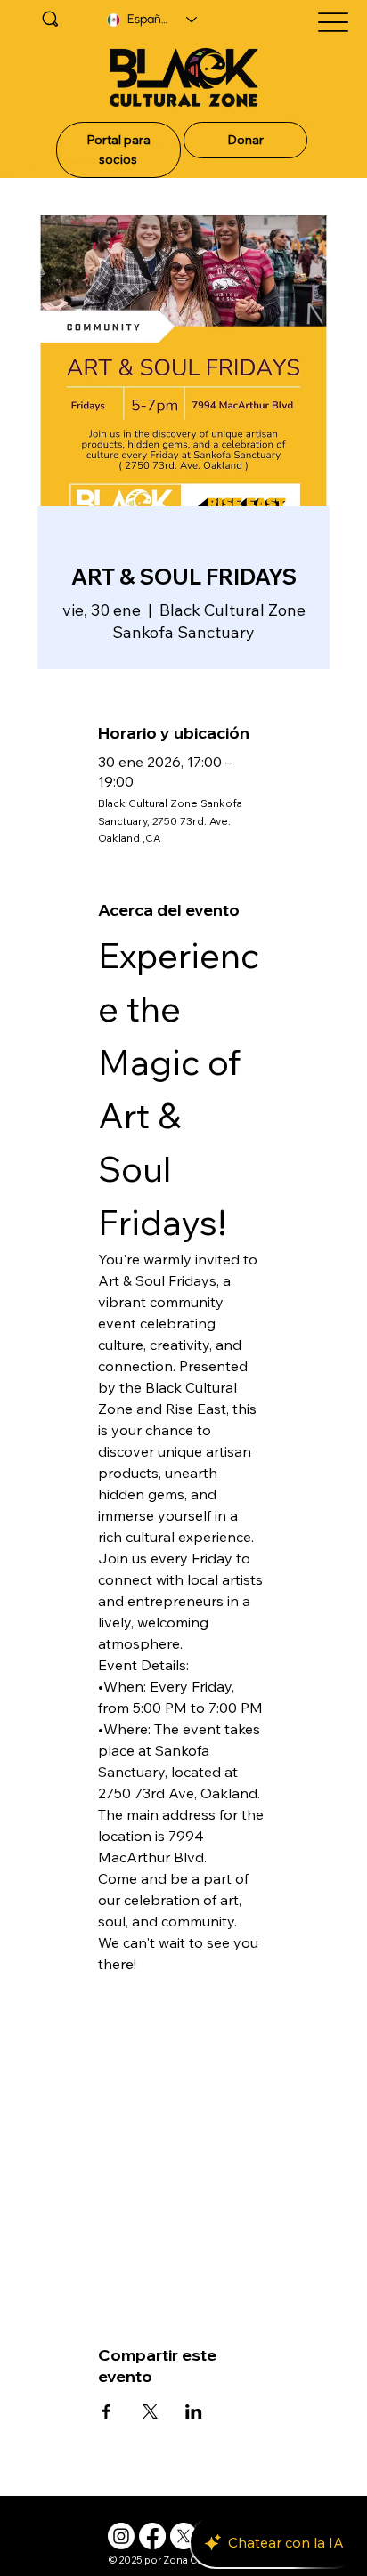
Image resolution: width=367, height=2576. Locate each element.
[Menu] (334, 22)
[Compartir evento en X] (150, 2411)
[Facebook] (152, 2536)
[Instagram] (121, 2536)
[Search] (50, 19)
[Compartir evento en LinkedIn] (194, 2411)
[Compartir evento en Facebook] (106, 2411)
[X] (183, 2536)
